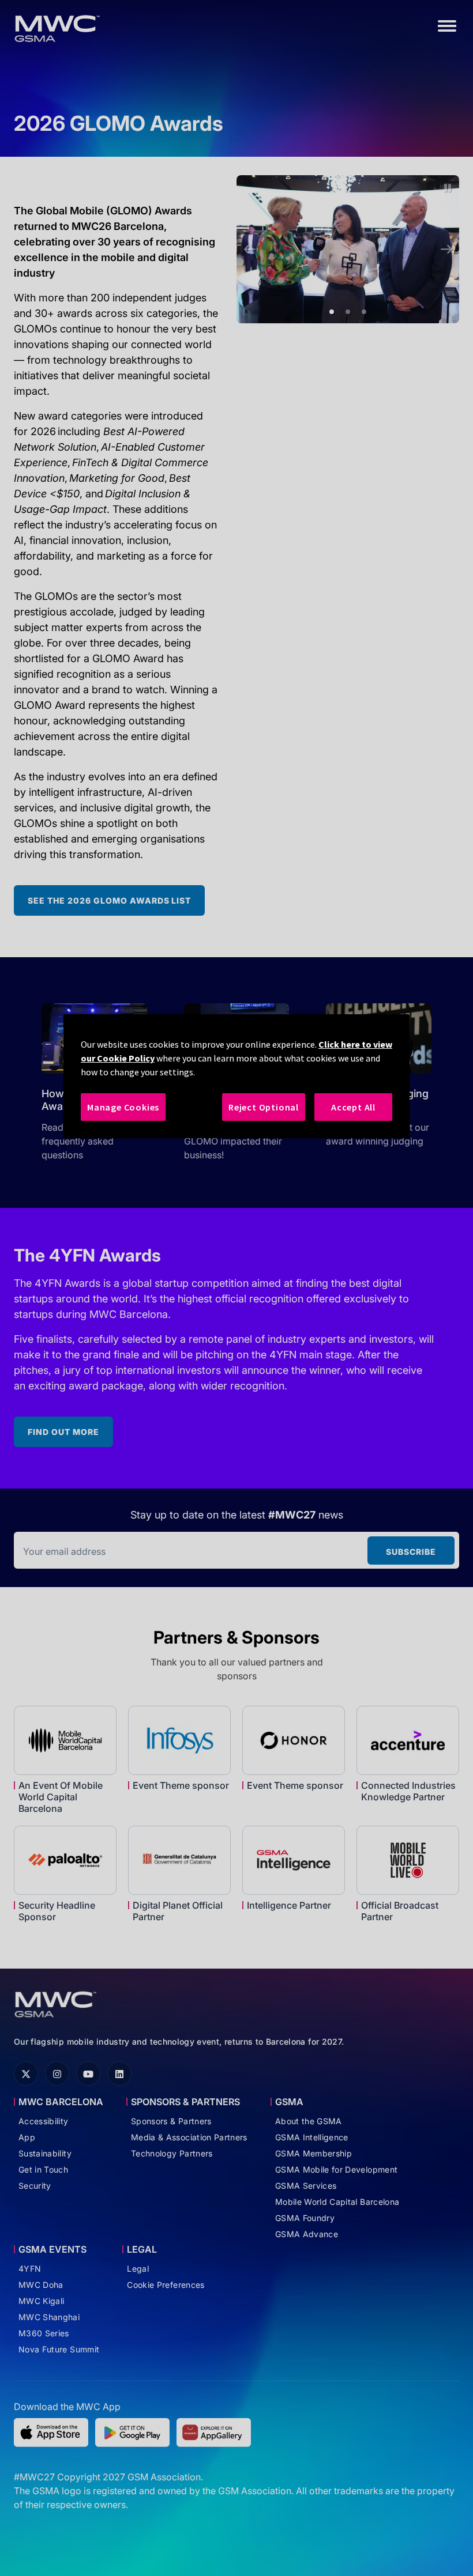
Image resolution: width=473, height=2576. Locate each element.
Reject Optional (264, 1107)
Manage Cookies (123, 1107)
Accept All (353, 1107)
